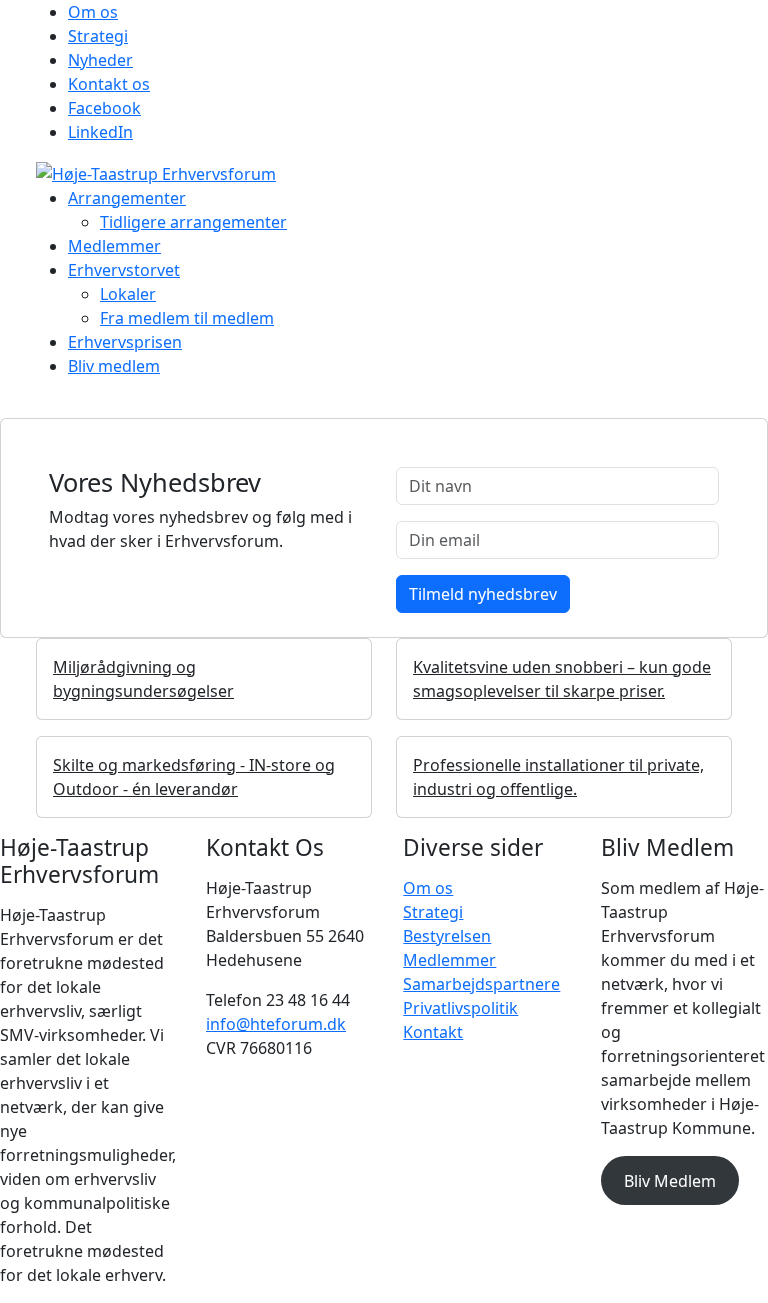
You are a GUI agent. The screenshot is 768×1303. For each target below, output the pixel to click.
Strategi (98, 36)
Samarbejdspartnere (481, 984)
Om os (93, 12)
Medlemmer (114, 246)
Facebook (104, 108)
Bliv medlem (114, 366)
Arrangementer (127, 198)
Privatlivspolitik (460, 1008)
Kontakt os (109, 84)
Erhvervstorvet (124, 270)
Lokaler (128, 294)
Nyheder (100, 60)
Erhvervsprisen (125, 342)
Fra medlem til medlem (187, 318)
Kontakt (433, 1032)
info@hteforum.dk (276, 1024)
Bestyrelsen (447, 936)
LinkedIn (100, 132)
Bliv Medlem (670, 1181)
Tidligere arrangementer (193, 222)
